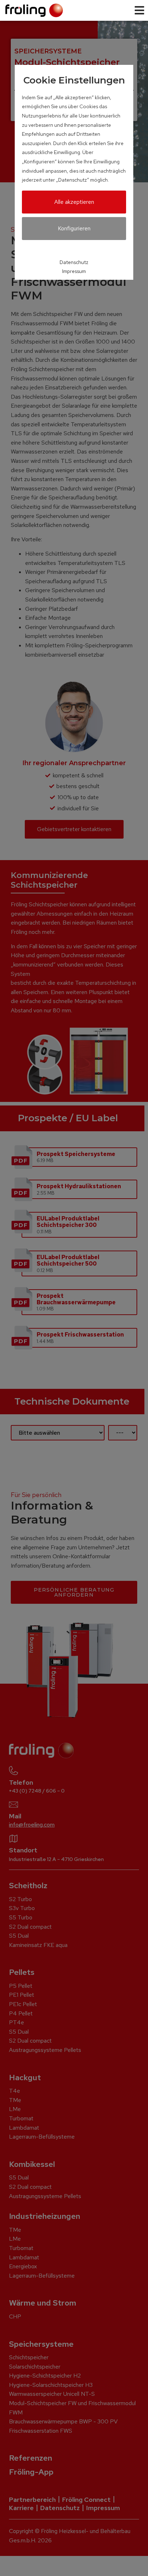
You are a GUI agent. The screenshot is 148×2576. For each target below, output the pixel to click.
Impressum (74, 271)
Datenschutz (74, 262)
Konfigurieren (74, 228)
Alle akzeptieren (74, 202)
